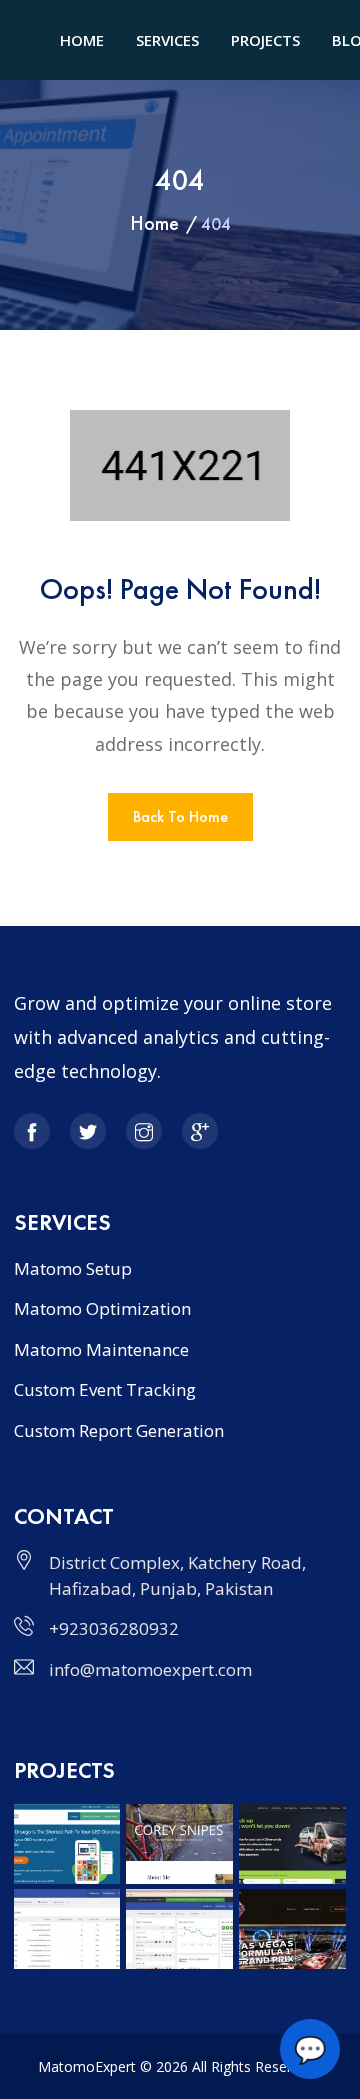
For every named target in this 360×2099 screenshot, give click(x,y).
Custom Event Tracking (105, 1389)
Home (154, 223)
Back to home (180, 816)
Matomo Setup (73, 1268)
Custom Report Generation (119, 1430)
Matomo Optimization (102, 1308)
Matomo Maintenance (101, 1349)
